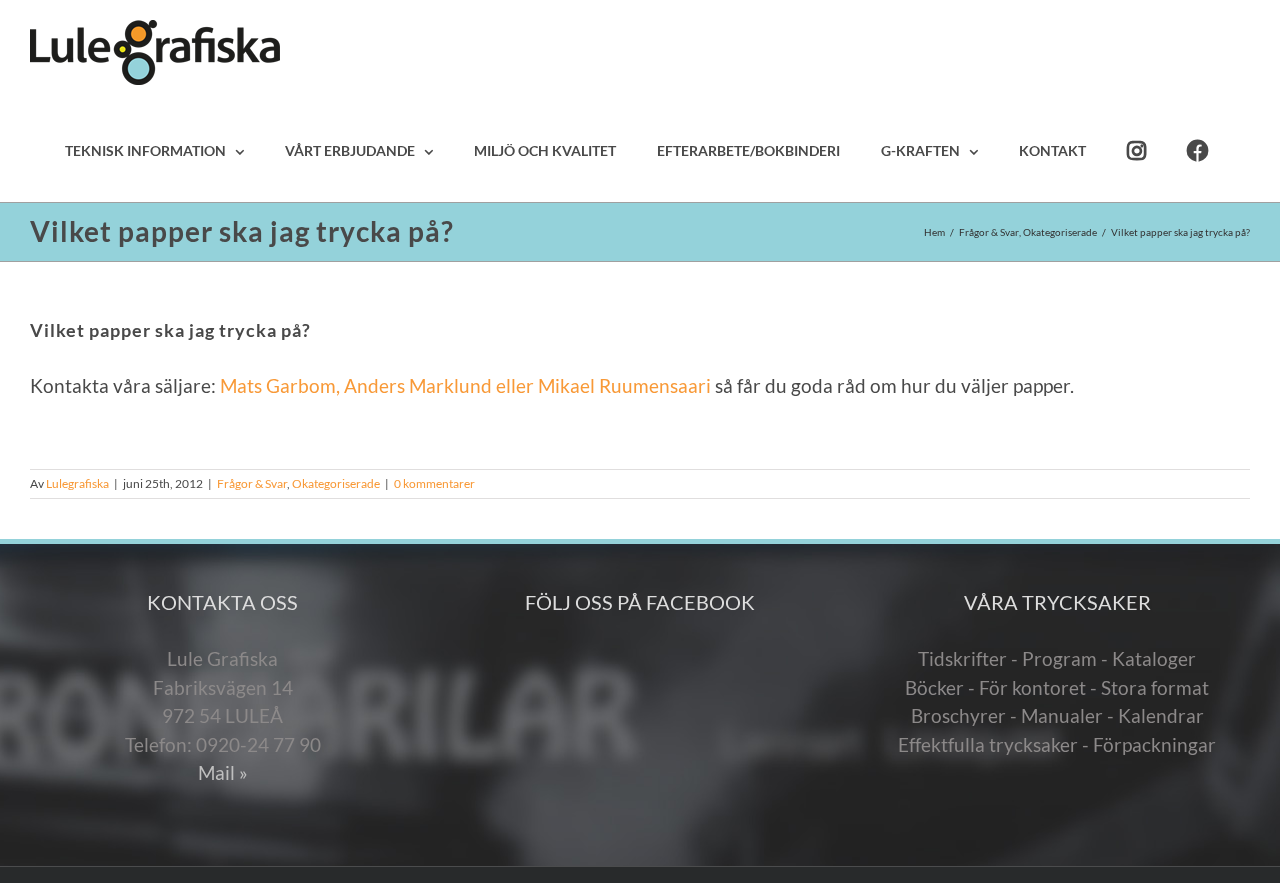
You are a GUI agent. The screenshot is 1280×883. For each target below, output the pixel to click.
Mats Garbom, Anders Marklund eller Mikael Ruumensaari (467, 385)
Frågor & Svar (252, 483)
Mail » (223, 772)
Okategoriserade (336, 483)
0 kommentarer (434, 483)
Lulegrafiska (77, 483)
